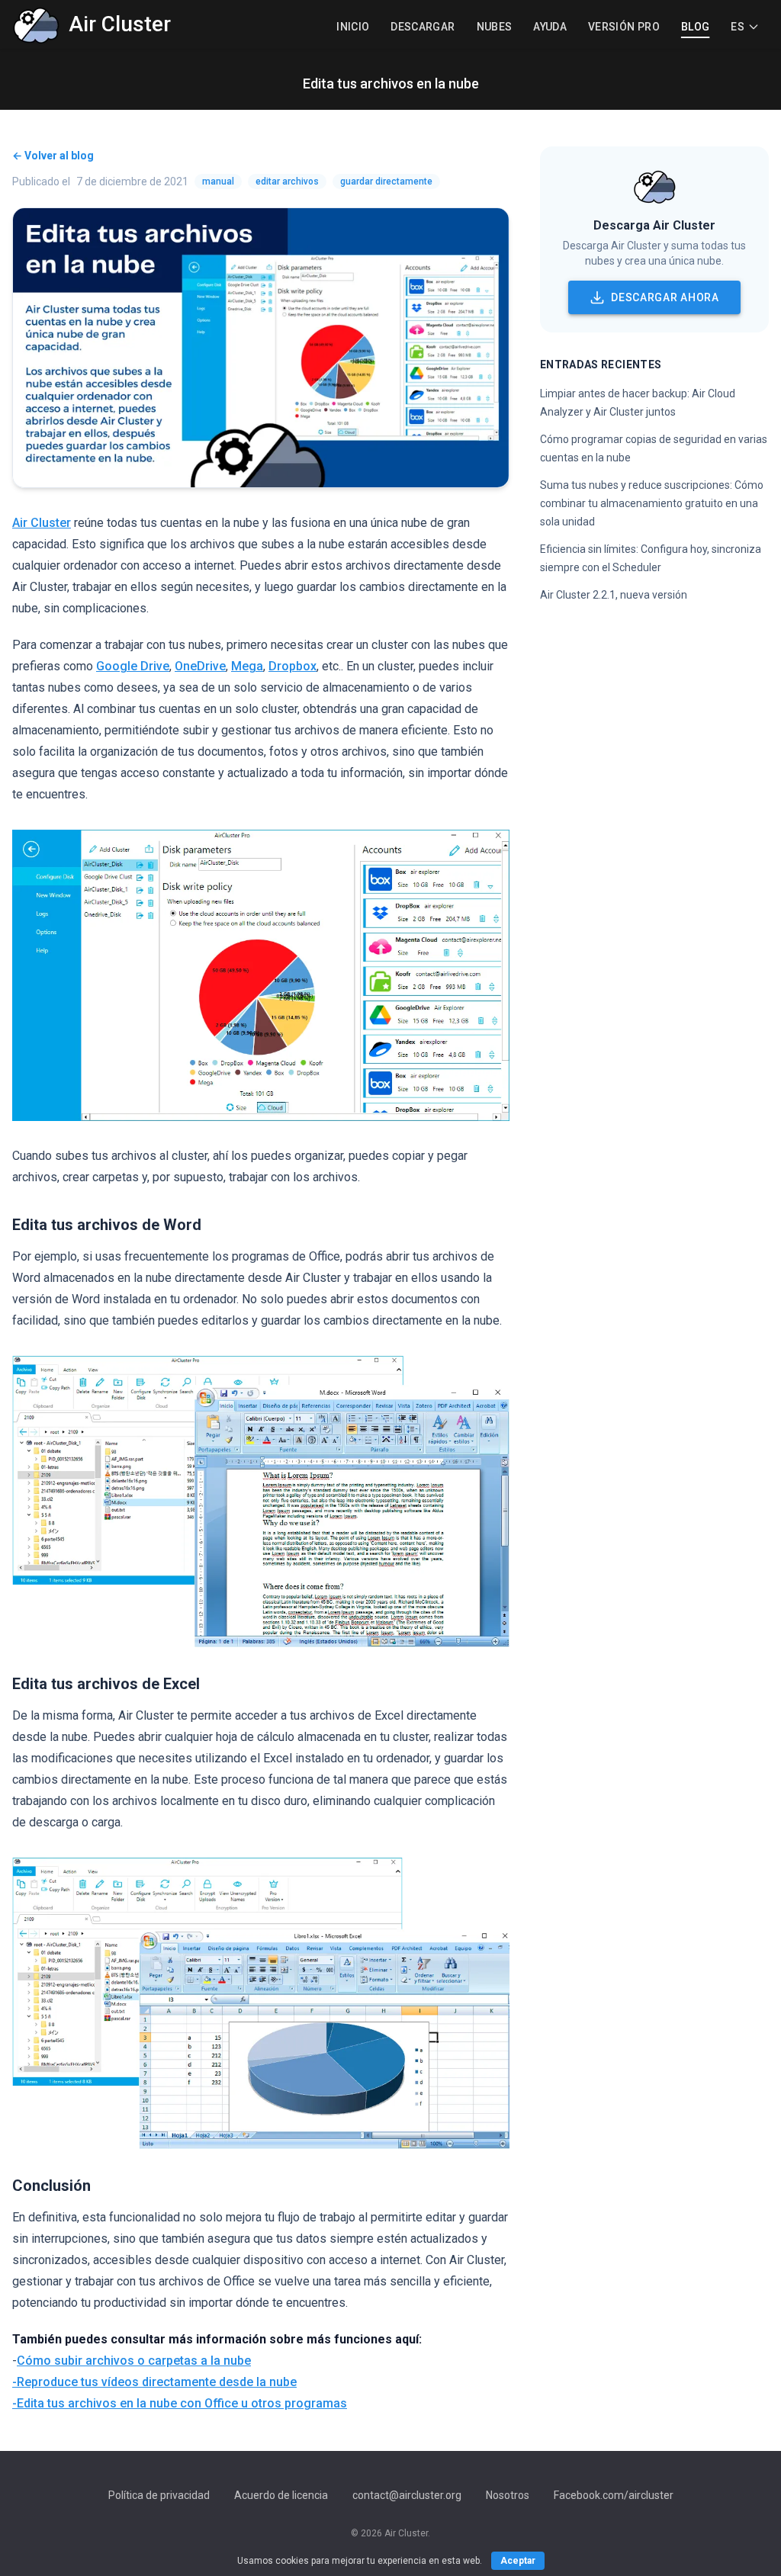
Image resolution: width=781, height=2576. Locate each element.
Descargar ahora (665, 297)
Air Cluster (42, 523)
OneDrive (200, 666)
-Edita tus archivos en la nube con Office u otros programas (180, 2403)
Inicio (353, 27)
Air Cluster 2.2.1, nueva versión (614, 595)
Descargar (423, 27)
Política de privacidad (159, 2495)
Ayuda (550, 27)
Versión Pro (624, 27)
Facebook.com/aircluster (614, 2495)
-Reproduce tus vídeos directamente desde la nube (154, 2382)
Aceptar (518, 2561)
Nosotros (508, 2495)
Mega (247, 666)
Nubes (495, 27)
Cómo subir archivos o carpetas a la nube (134, 2361)
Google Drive (133, 666)
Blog (695, 27)
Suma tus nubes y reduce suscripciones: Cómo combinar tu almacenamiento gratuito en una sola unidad (652, 503)
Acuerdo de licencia (281, 2495)
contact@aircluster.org (407, 2495)
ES (738, 27)
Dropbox (292, 666)
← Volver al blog (53, 156)
